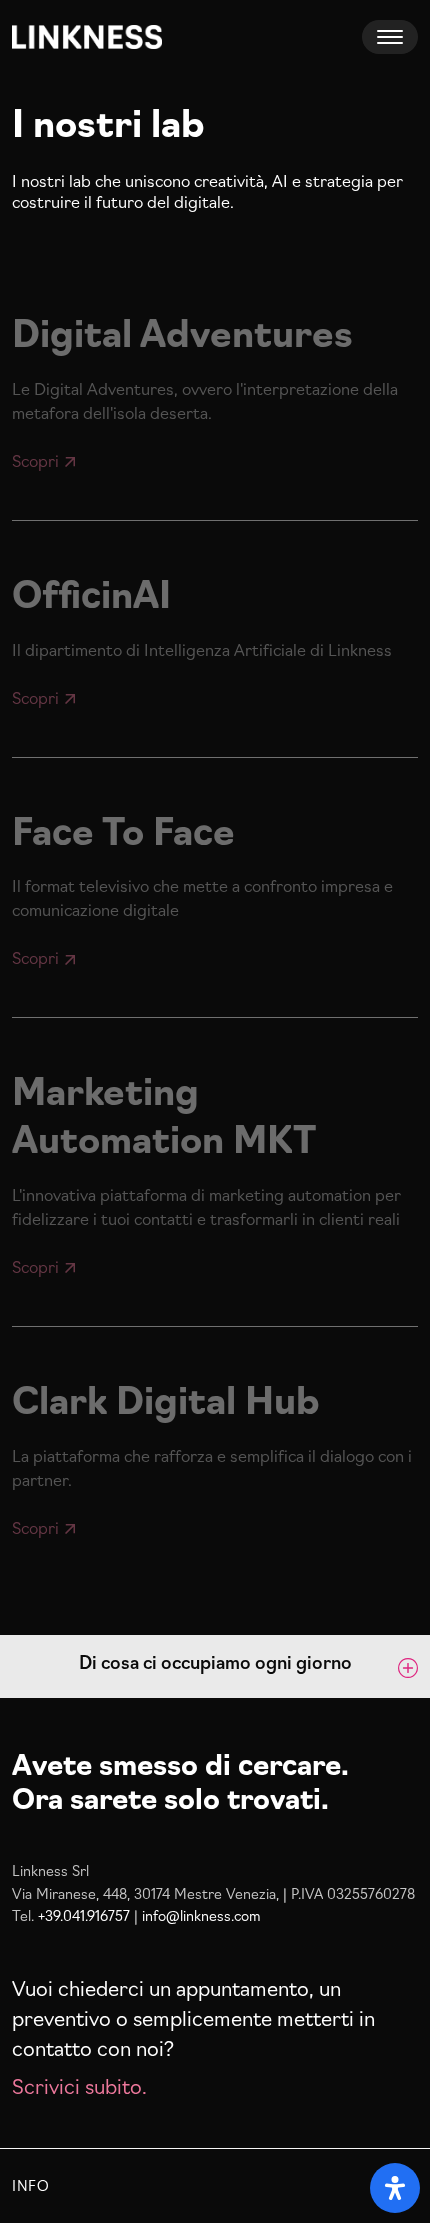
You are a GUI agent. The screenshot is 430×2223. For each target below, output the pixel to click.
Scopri (35, 460)
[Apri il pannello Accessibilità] (395, 2188)
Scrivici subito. (79, 2085)
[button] (215, 1666)
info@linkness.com (201, 1915)
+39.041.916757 (84, 1915)
